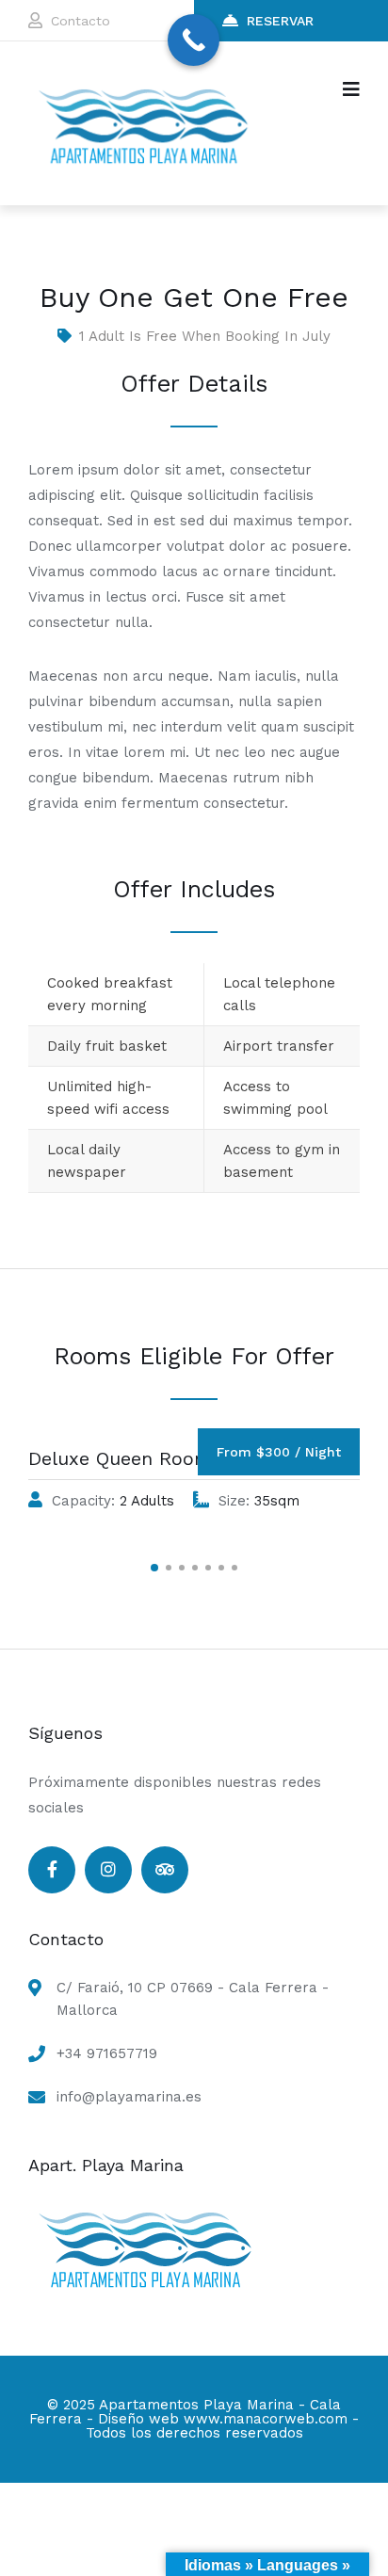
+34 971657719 (107, 2053)
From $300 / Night (279, 1452)
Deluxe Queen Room (120, 1458)
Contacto (81, 21)
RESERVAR (280, 21)
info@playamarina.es (129, 2097)
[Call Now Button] (194, 40)
